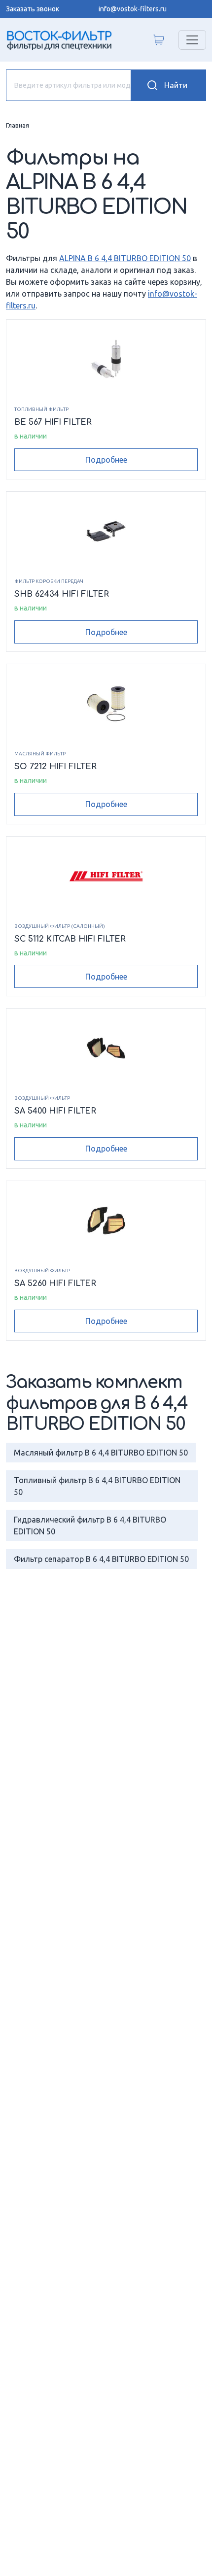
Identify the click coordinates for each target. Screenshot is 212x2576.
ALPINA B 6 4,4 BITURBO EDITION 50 (125, 258)
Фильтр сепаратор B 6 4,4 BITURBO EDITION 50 (101, 1559)
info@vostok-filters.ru (133, 9)
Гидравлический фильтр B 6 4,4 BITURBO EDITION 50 (90, 1525)
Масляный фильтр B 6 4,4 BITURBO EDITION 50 (101, 1453)
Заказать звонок (33, 9)
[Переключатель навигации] (192, 40)
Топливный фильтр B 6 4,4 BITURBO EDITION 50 (97, 1486)
